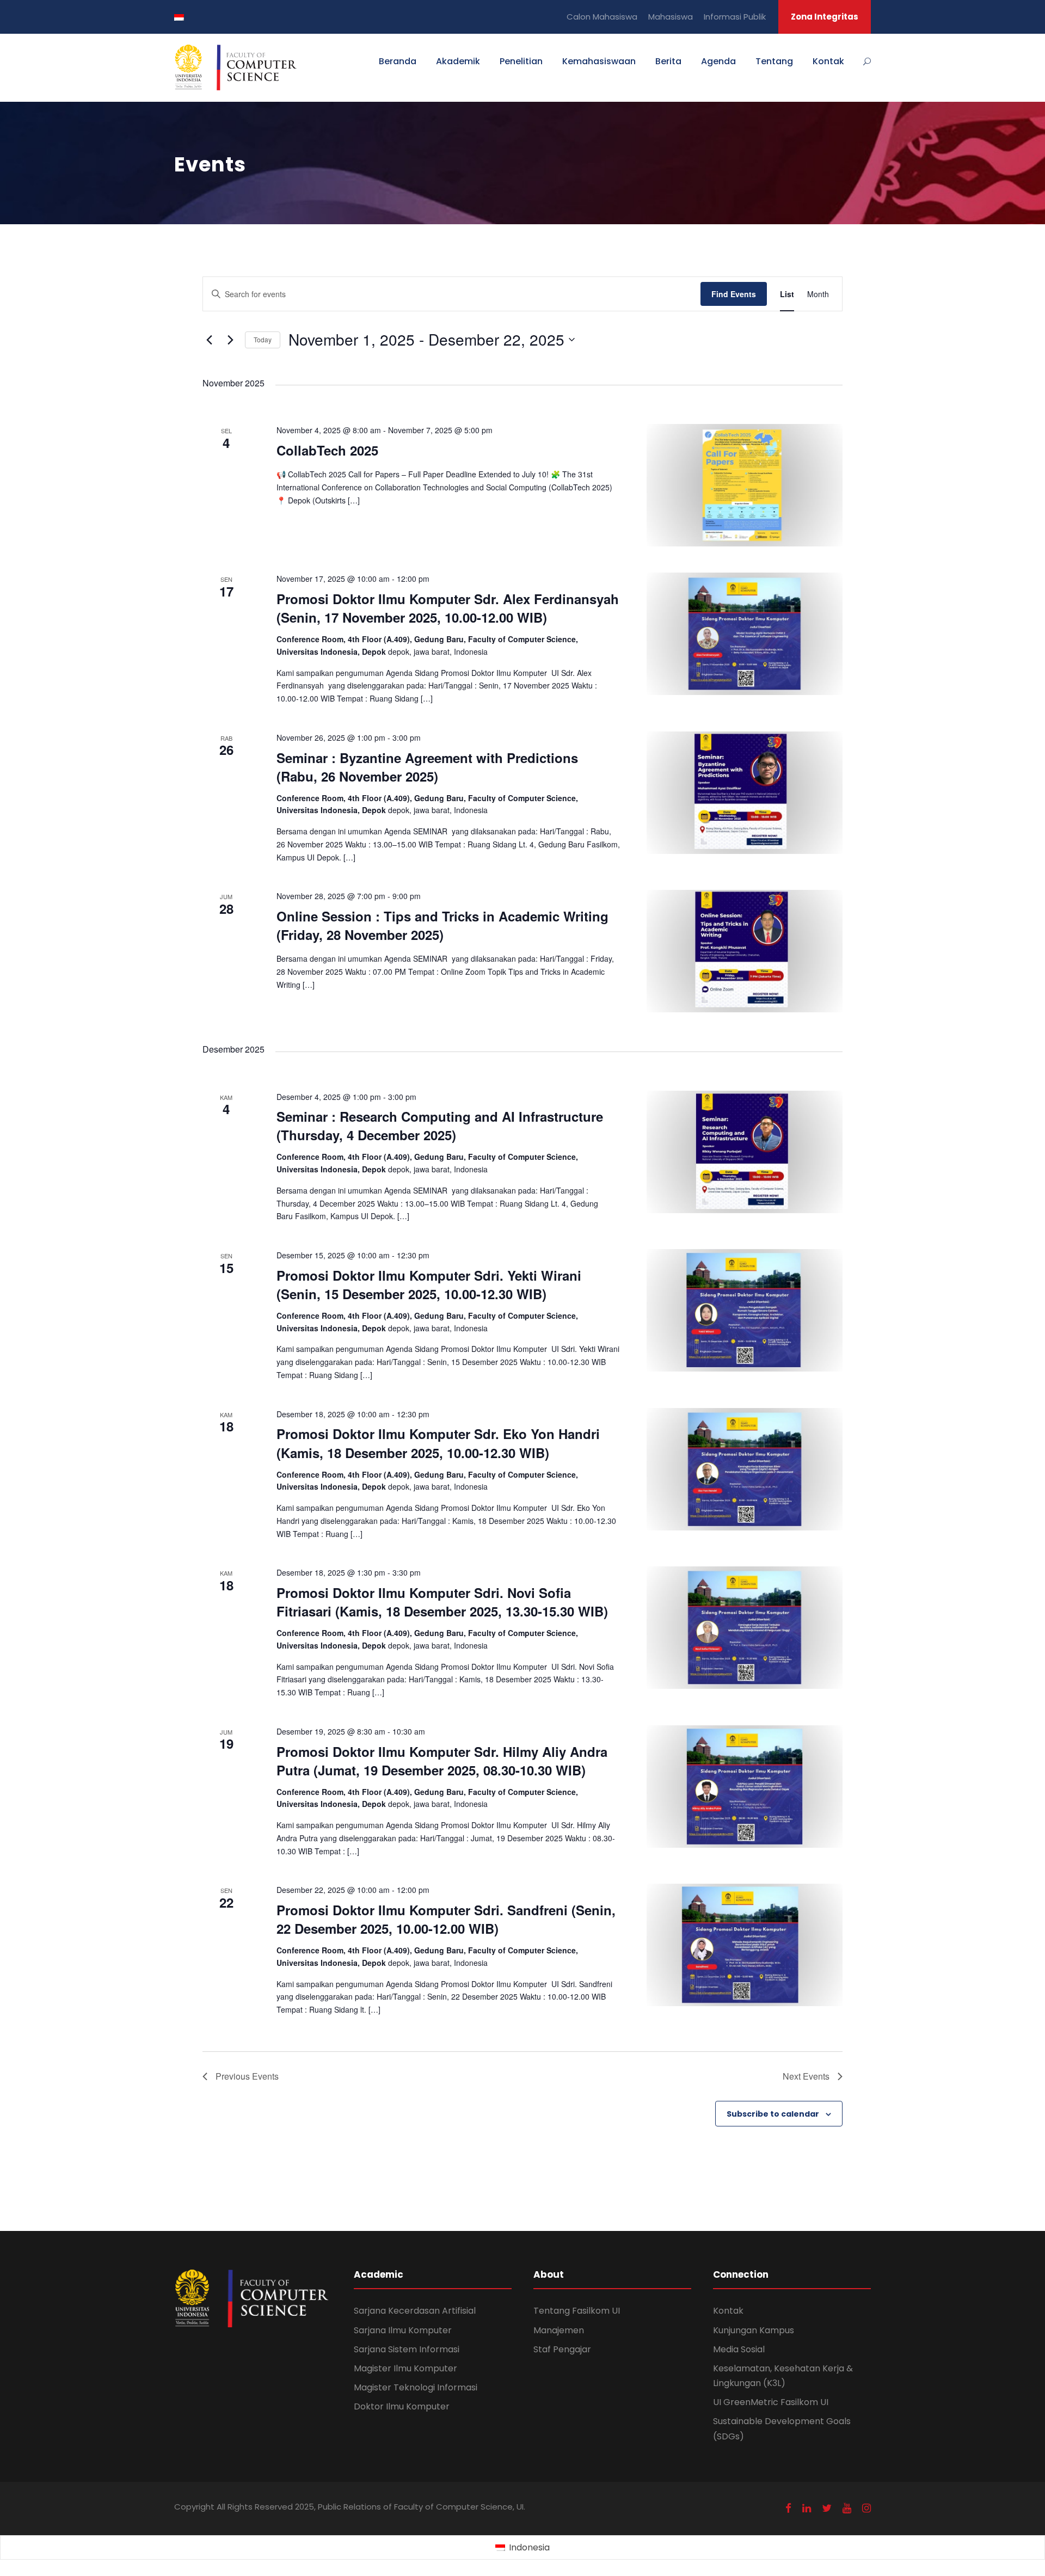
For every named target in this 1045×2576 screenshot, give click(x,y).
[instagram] (866, 2508)
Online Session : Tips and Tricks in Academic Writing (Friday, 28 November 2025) (442, 925)
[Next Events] (230, 340)
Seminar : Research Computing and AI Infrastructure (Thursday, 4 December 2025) (440, 1126)
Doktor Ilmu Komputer (402, 2406)
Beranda (398, 61)
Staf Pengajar (562, 2349)
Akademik (458, 61)
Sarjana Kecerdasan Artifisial (415, 2311)
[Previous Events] (209, 340)
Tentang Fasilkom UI (577, 2311)
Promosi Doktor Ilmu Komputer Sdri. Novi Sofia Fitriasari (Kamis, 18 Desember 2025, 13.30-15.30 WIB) (442, 1602)
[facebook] (788, 2508)
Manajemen (559, 2330)
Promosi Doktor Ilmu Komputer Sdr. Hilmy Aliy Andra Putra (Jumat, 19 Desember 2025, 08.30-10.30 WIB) (442, 1761)
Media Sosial (739, 2349)
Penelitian (521, 61)
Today (263, 339)
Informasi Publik (735, 17)
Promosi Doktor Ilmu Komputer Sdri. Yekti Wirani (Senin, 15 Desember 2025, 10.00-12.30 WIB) (429, 1284)
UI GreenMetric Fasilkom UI (771, 2402)
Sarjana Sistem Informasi (407, 2349)
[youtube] (847, 2508)
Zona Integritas (825, 17)
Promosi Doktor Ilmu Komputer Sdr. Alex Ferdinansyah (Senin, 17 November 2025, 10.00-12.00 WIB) (448, 608)
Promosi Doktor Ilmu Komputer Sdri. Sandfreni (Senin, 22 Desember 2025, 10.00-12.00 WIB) (446, 1919)
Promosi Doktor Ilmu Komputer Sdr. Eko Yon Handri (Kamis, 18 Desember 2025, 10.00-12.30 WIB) (438, 1443)
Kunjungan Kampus (754, 2330)
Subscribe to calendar (773, 2114)
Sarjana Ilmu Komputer (403, 2330)
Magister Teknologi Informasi (416, 2387)
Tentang (774, 61)
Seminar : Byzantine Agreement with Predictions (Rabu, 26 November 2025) (427, 767)
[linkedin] (807, 2508)
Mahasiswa (671, 17)
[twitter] (827, 2508)
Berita (668, 61)
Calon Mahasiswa (602, 17)
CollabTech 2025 (327, 450)
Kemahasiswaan (599, 61)
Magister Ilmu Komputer (405, 2368)
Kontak (828, 61)
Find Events (734, 294)
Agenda (718, 61)
